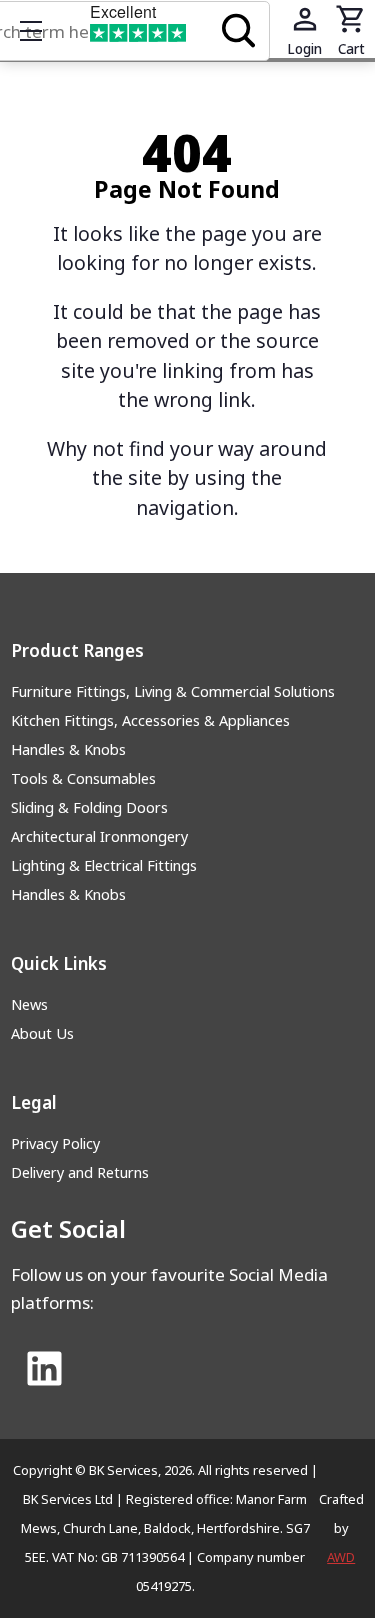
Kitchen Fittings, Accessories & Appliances (150, 720)
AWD (341, 1557)
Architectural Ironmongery (99, 836)
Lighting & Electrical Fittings (104, 865)
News (29, 1004)
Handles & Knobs (68, 749)
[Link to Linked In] (44, 1370)
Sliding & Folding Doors (89, 807)
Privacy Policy (55, 1143)
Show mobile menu (31, 31)
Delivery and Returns (80, 1172)
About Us (42, 1033)
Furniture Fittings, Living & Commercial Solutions (173, 691)
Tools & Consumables (83, 778)
